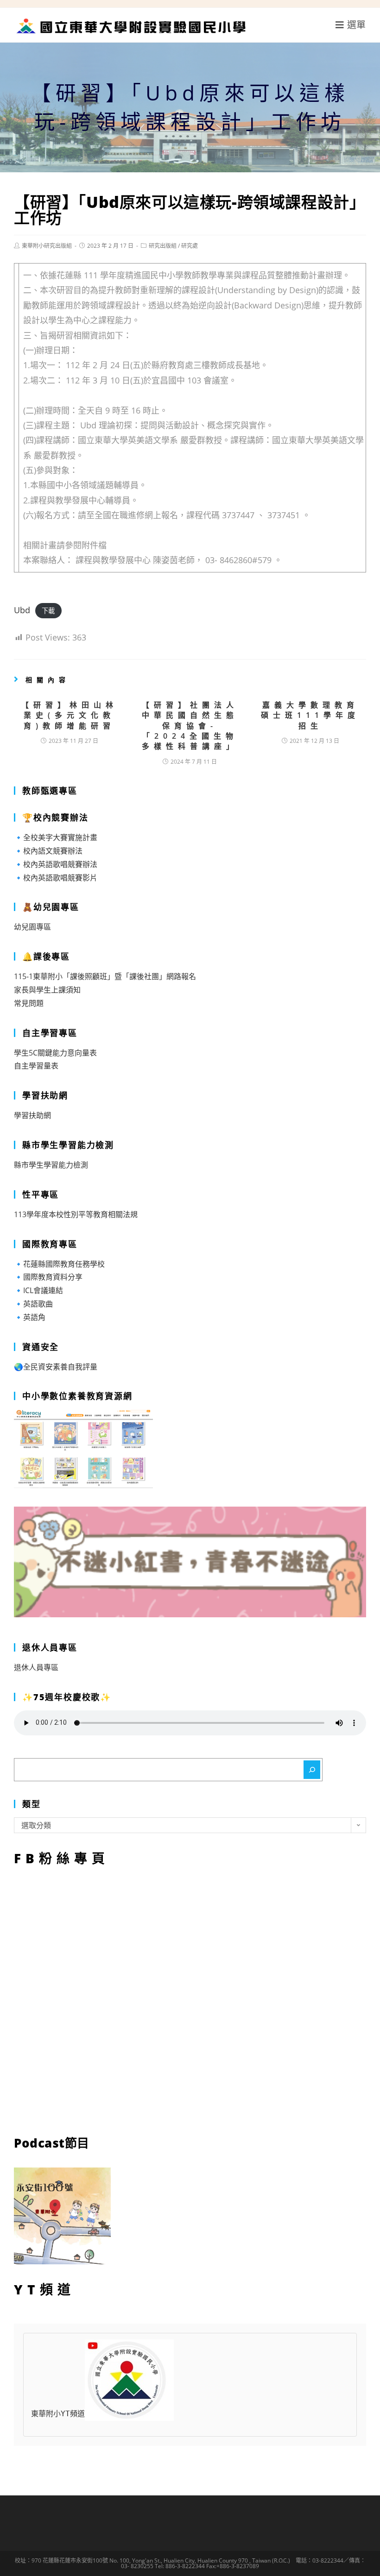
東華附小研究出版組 (47, 246)
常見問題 (29, 1003)
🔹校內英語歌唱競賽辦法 (56, 864)
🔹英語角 (30, 1317)
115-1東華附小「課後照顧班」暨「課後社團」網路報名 (105, 976)
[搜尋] (312, 1770)
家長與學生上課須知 (47, 990)
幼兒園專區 (32, 927)
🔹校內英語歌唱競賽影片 (56, 878)
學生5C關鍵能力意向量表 (55, 1053)
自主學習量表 (36, 1066)
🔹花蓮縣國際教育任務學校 (59, 1264)
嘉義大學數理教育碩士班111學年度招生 (310, 715)
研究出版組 (163, 246)
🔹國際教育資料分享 (48, 1277)
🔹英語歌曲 (33, 1304)
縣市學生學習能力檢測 (51, 1165)
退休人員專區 (36, 1667)
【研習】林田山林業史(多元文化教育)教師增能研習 (70, 715)
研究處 (190, 246)
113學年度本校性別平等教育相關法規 (76, 1214)
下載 (48, 611)
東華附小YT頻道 (58, 2414)
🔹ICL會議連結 (38, 1290)
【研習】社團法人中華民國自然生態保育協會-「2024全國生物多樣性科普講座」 (190, 726)
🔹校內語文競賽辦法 (48, 851)
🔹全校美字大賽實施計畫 (56, 837)
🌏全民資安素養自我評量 (56, 1367)
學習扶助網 (32, 1115)
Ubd (22, 610)
